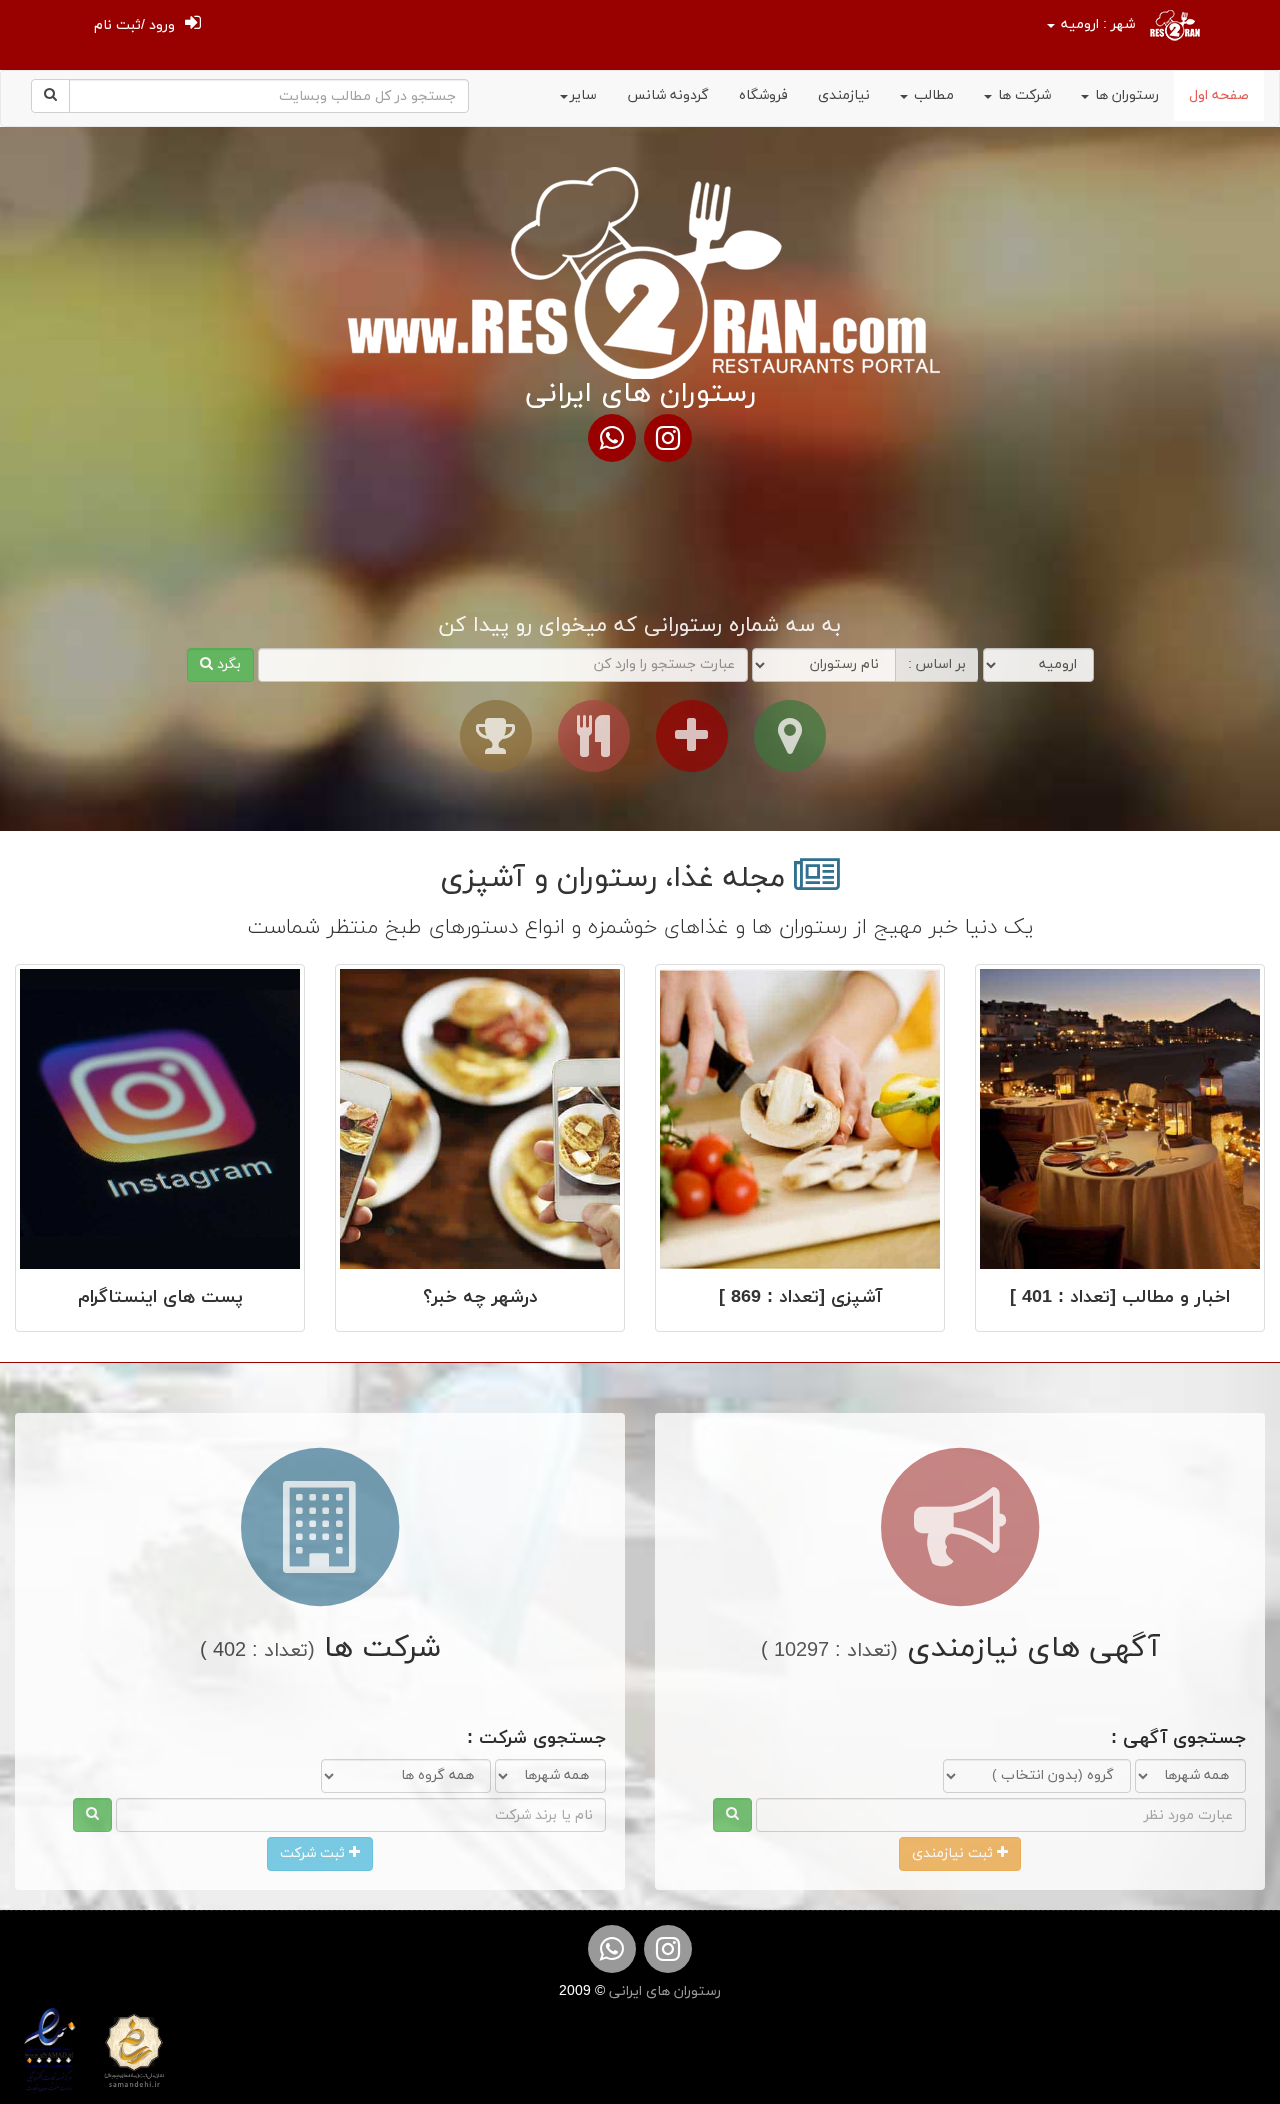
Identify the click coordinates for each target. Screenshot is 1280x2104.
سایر (583, 95)
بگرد (227, 664)
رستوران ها (1125, 95)
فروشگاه (763, 95)
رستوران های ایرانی (663, 1991)
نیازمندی (844, 95)
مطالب (932, 95)
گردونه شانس (668, 95)
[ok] (732, 1815)
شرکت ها (1022, 95)
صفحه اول (1219, 95)
